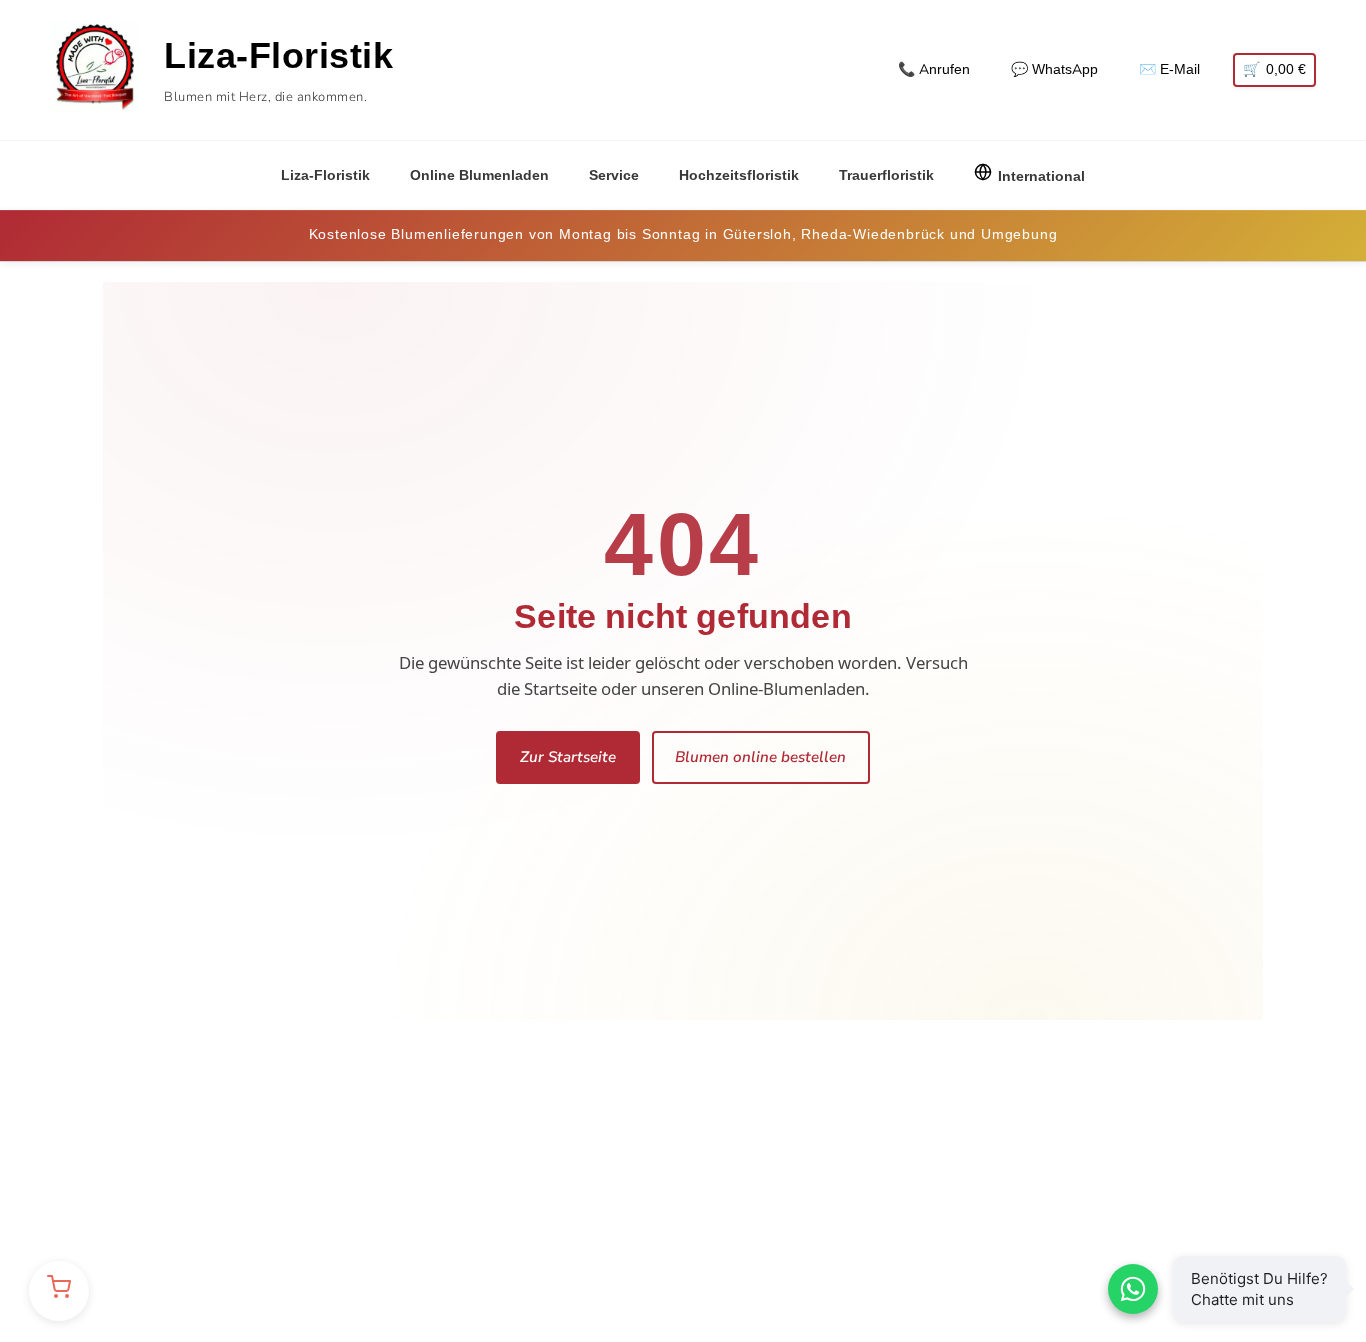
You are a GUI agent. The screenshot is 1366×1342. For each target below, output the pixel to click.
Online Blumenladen (479, 175)
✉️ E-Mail (1169, 69)
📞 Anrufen (934, 69)
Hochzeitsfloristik (739, 175)
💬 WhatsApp (1054, 69)
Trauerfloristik (886, 175)
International (1041, 176)
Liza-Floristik (325, 175)
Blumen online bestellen (760, 757)
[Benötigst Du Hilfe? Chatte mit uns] (1133, 1289)
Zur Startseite (568, 757)
